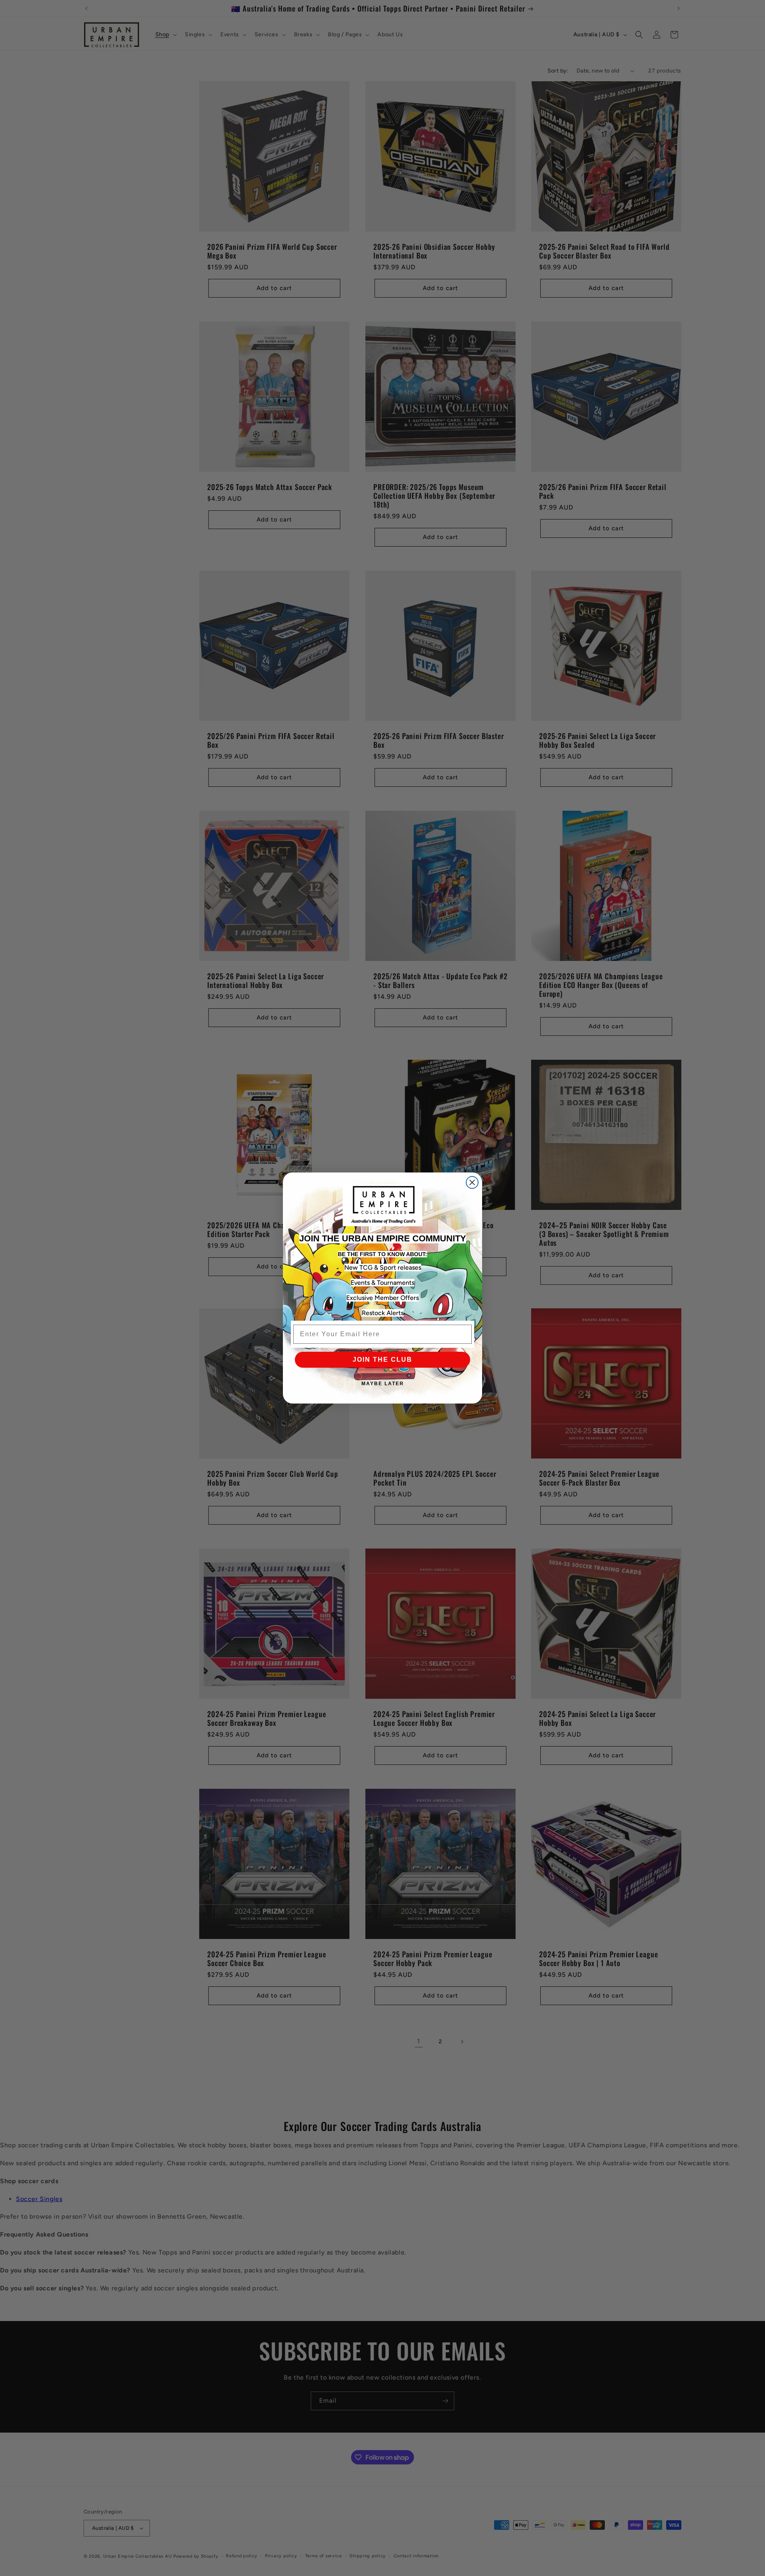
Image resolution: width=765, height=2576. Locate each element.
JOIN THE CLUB (382, 1360)
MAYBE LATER (383, 1384)
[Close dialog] (472, 1182)
